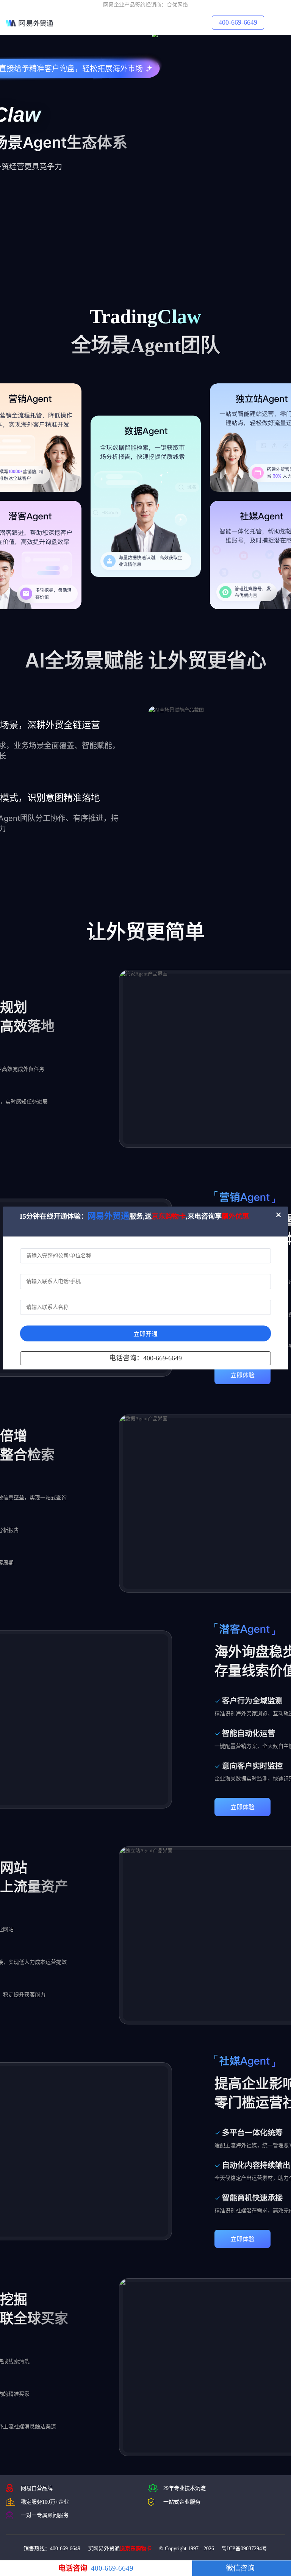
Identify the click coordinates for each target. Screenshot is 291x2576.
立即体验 (242, 1375)
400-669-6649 (238, 22)
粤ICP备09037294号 (244, 2549)
